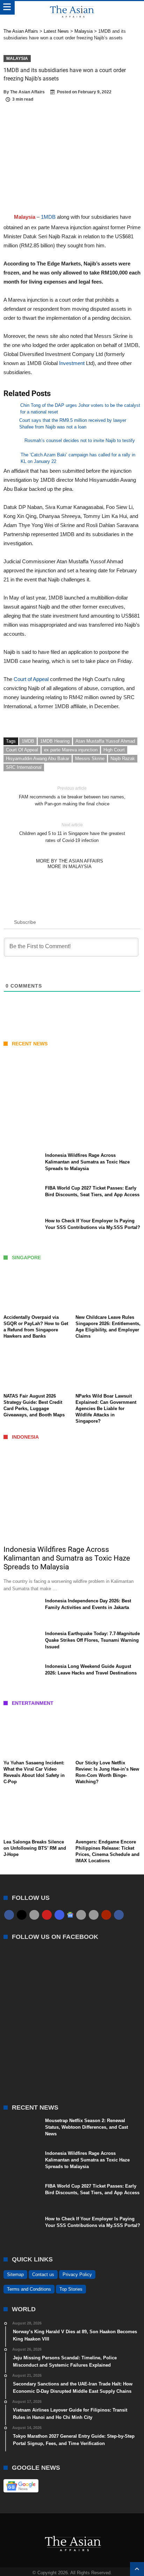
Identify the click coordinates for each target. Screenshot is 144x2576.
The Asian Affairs (27, 92)
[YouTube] (47, 1915)
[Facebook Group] (119, 1915)
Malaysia (17, 59)
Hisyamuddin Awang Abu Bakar (38, 759)
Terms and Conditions (29, 2289)
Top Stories (71, 2289)
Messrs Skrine (90, 759)
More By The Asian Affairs (70, 861)
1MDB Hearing (55, 741)
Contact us (43, 2275)
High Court (114, 750)
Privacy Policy (77, 2275)
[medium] (34, 1915)
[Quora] (106, 1915)
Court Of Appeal (22, 750)
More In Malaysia (70, 867)
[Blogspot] (94, 1915)
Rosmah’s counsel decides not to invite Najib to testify (80, 440)
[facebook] (9, 1915)
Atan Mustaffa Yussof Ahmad (105, 741)
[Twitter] (22, 1915)
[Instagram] (59, 1915)
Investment (71, 363)
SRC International (24, 767)
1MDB (48, 217)
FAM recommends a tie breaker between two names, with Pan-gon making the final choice (72, 796)
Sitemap (15, 2275)
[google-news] (70, 1914)
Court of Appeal (31, 679)
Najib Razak (123, 759)
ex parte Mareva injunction (71, 750)
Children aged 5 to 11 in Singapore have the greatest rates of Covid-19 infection (72, 833)
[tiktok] (81, 1915)
